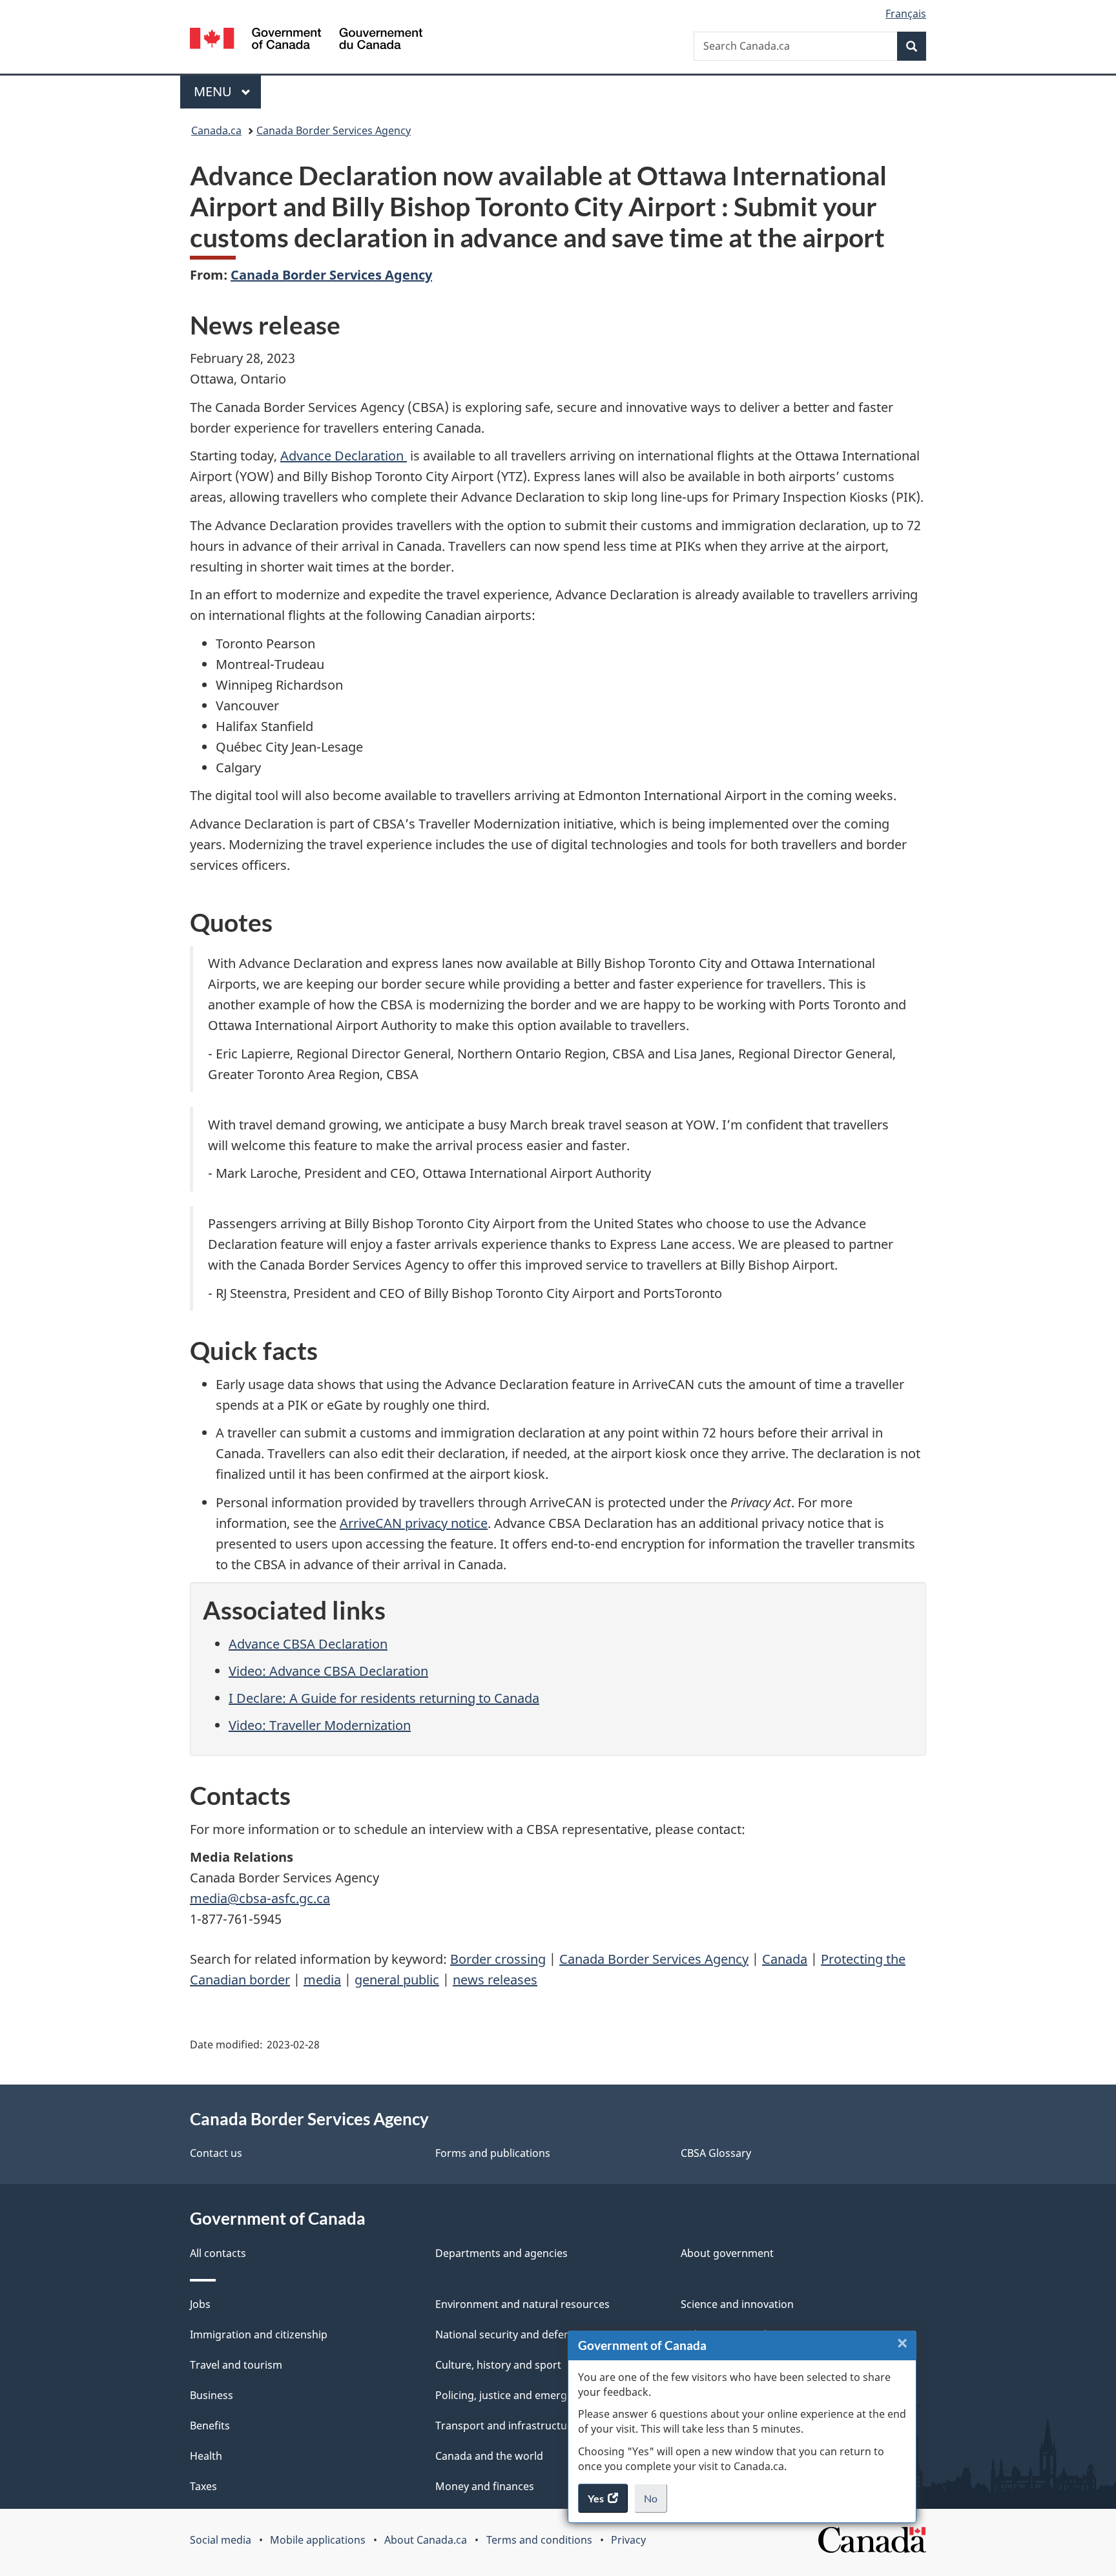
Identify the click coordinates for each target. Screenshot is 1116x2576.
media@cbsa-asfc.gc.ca (260, 1898)
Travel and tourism (236, 2365)
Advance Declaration (344, 456)
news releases (495, 1980)
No (656, 2502)
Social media (221, 2540)
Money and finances (485, 2486)
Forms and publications (493, 2153)
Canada (785, 1959)
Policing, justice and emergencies (517, 2395)
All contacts (218, 2253)
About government (727, 2253)
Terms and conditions (539, 2540)
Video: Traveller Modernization (320, 1725)
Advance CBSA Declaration (308, 1644)
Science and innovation (737, 2304)
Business (212, 2395)
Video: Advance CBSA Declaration (328, 1671)
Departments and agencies (501, 2253)
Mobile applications (318, 2540)
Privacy (628, 2540)
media (322, 1980)
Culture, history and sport (498, 2365)
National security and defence (508, 2334)
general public (397, 1980)
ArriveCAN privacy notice (414, 1523)
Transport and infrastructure (506, 2426)
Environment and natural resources (522, 2304)
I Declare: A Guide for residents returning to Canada (384, 1698)
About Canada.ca (426, 2540)
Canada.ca (216, 130)
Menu (214, 91)
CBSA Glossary (716, 2153)
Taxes (203, 2486)
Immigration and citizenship (259, 2334)
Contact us (216, 2153)
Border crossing (498, 1959)
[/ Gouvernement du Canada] (306, 40)
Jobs (200, 2304)
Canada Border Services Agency (334, 130)
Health (206, 2456)
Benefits (210, 2426)
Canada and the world (489, 2456)
